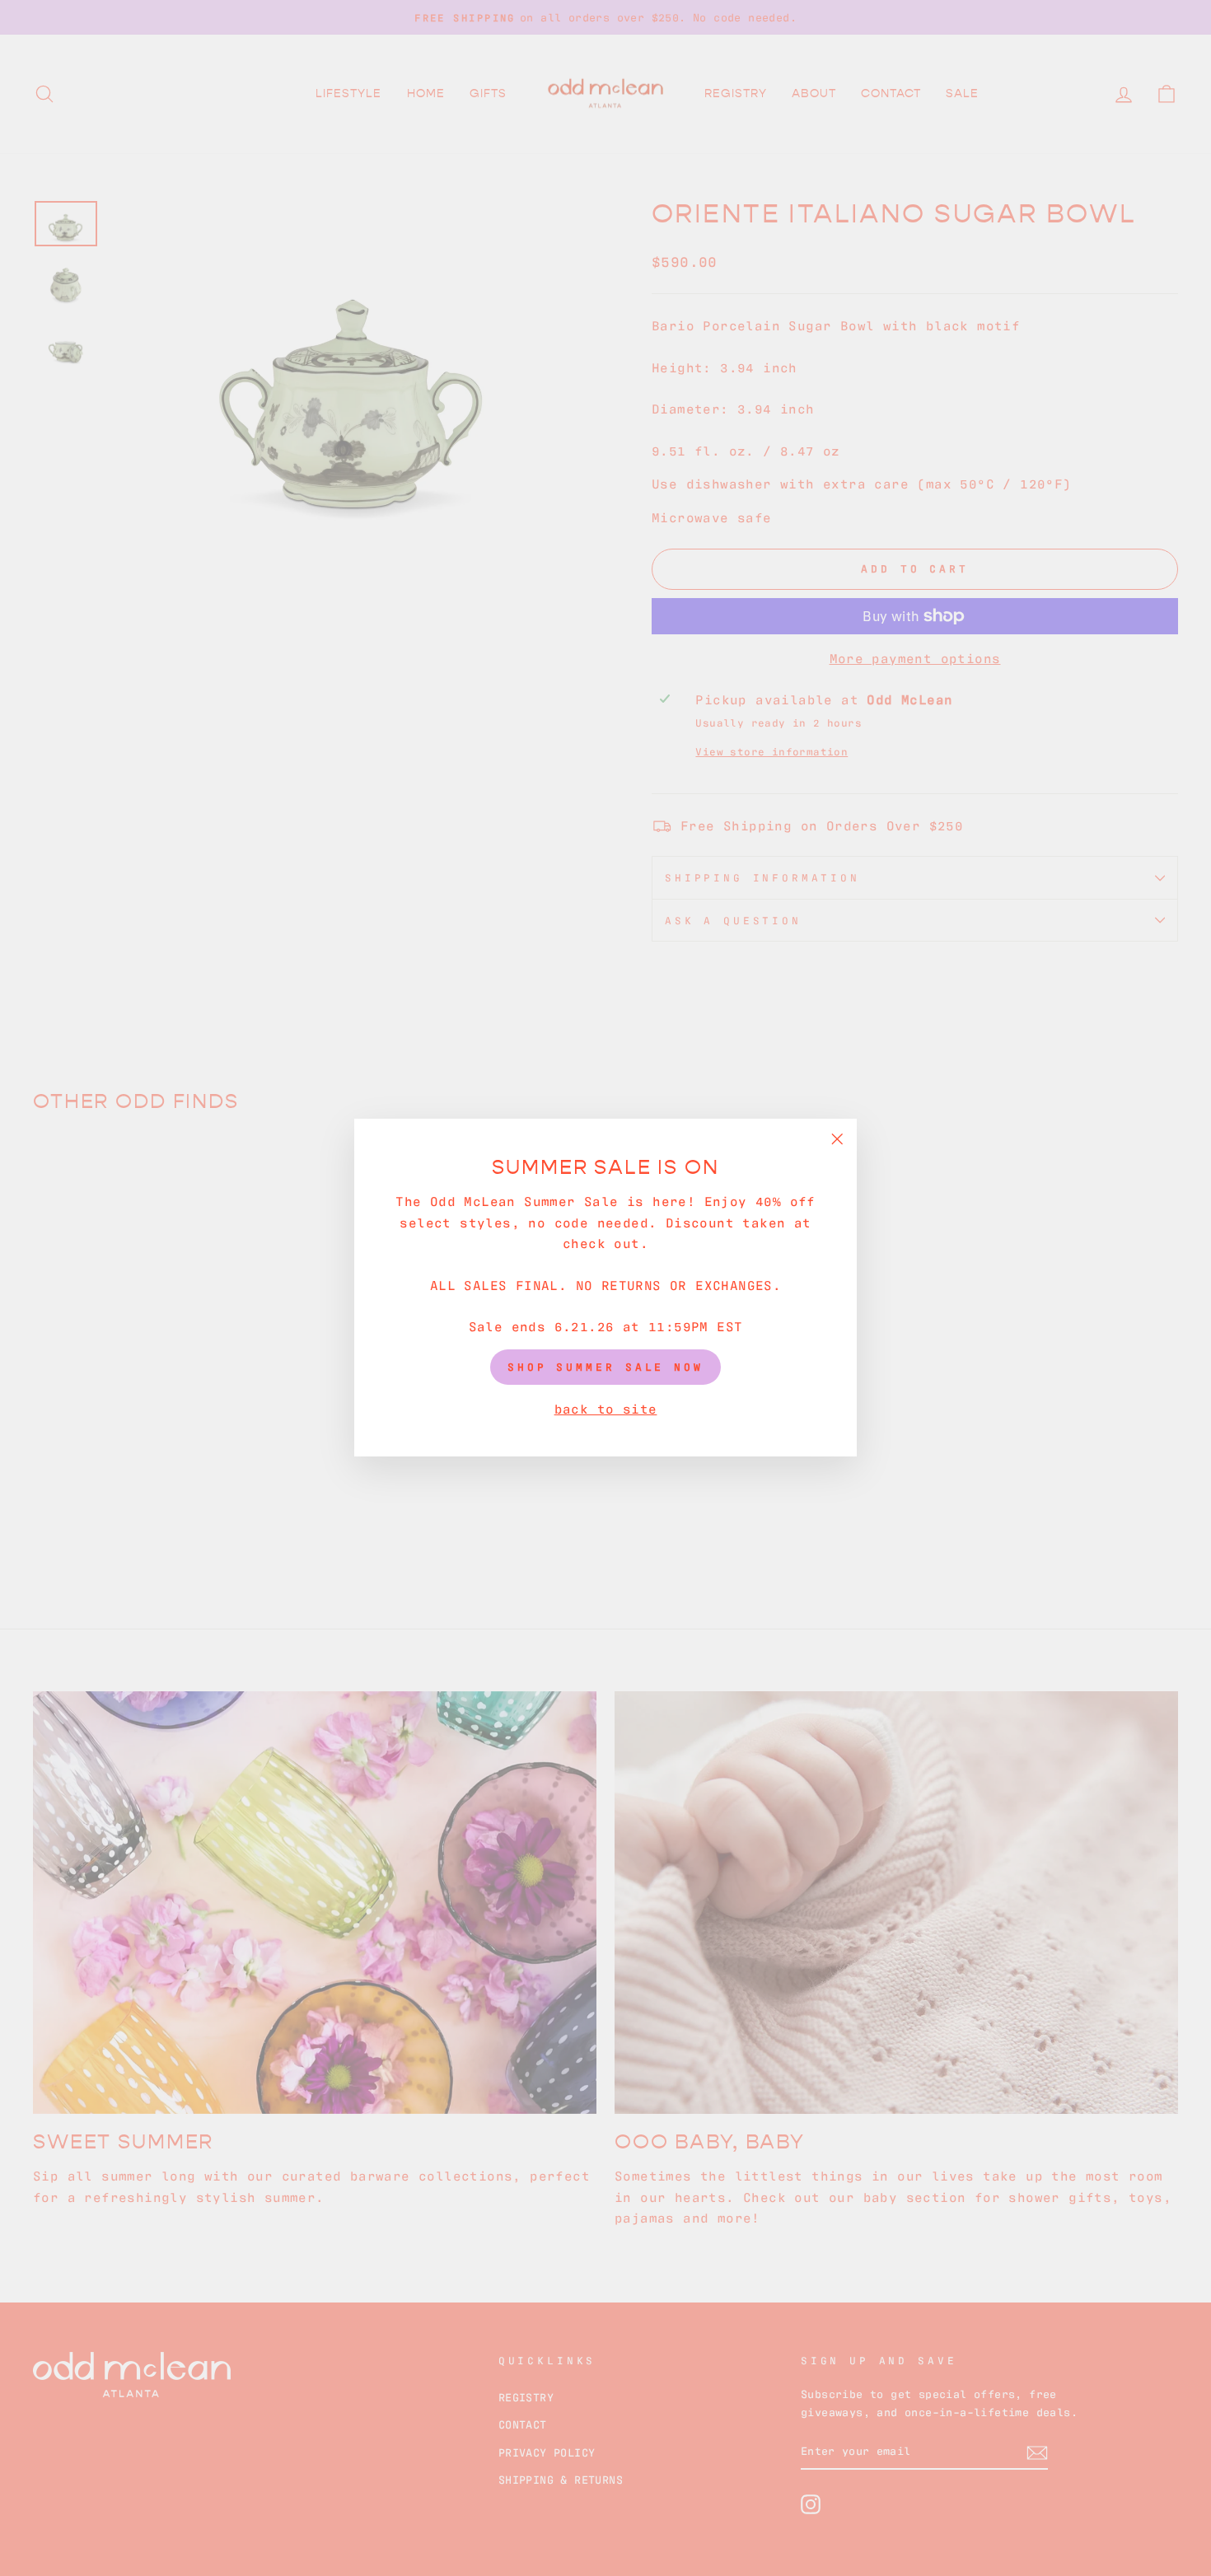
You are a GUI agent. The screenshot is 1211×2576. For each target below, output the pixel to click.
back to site (606, 1408)
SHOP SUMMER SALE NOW (605, 1367)
